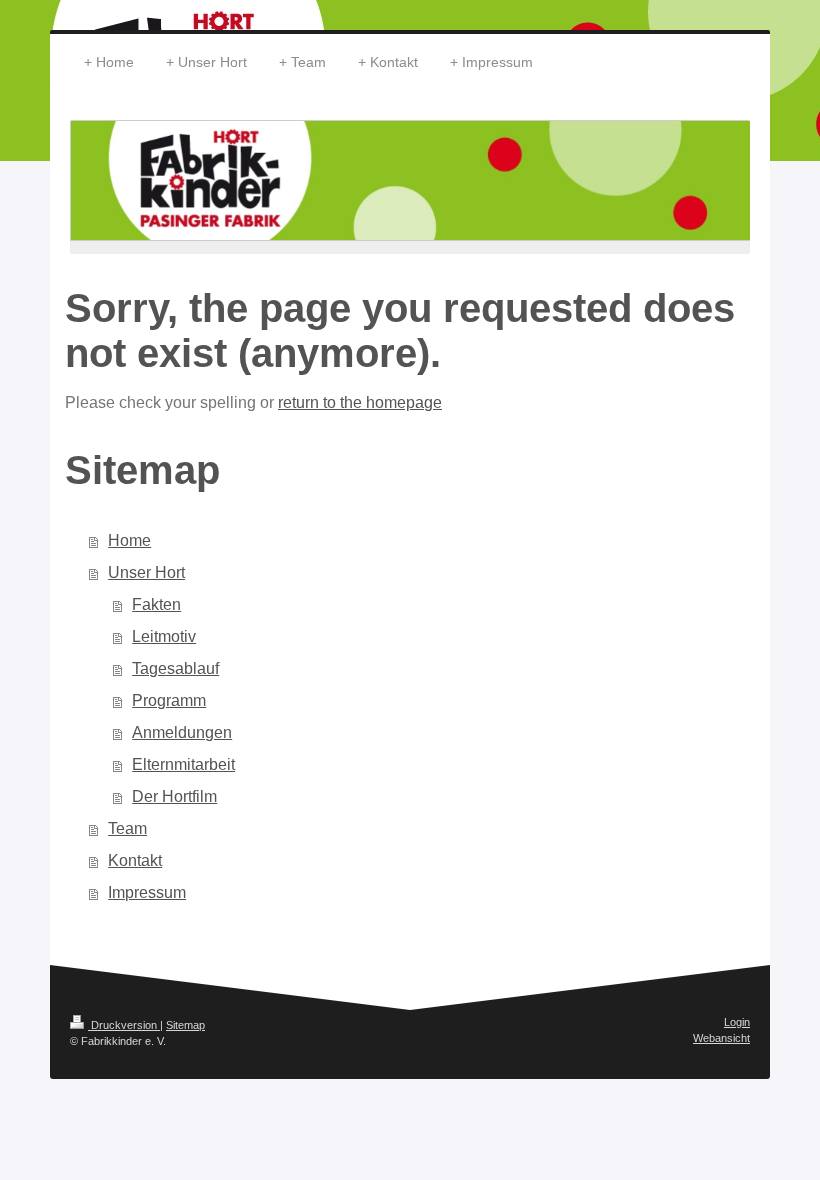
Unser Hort (146, 572)
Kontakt (135, 860)
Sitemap (185, 1025)
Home (129, 540)
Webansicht (721, 1038)
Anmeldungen (182, 732)
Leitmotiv (164, 636)
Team (127, 828)
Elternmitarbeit (183, 764)
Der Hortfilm (174, 796)
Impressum (147, 892)
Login (737, 1022)
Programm (169, 700)
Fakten (156, 604)
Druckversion (124, 1025)
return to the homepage (360, 402)
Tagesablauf (175, 668)
